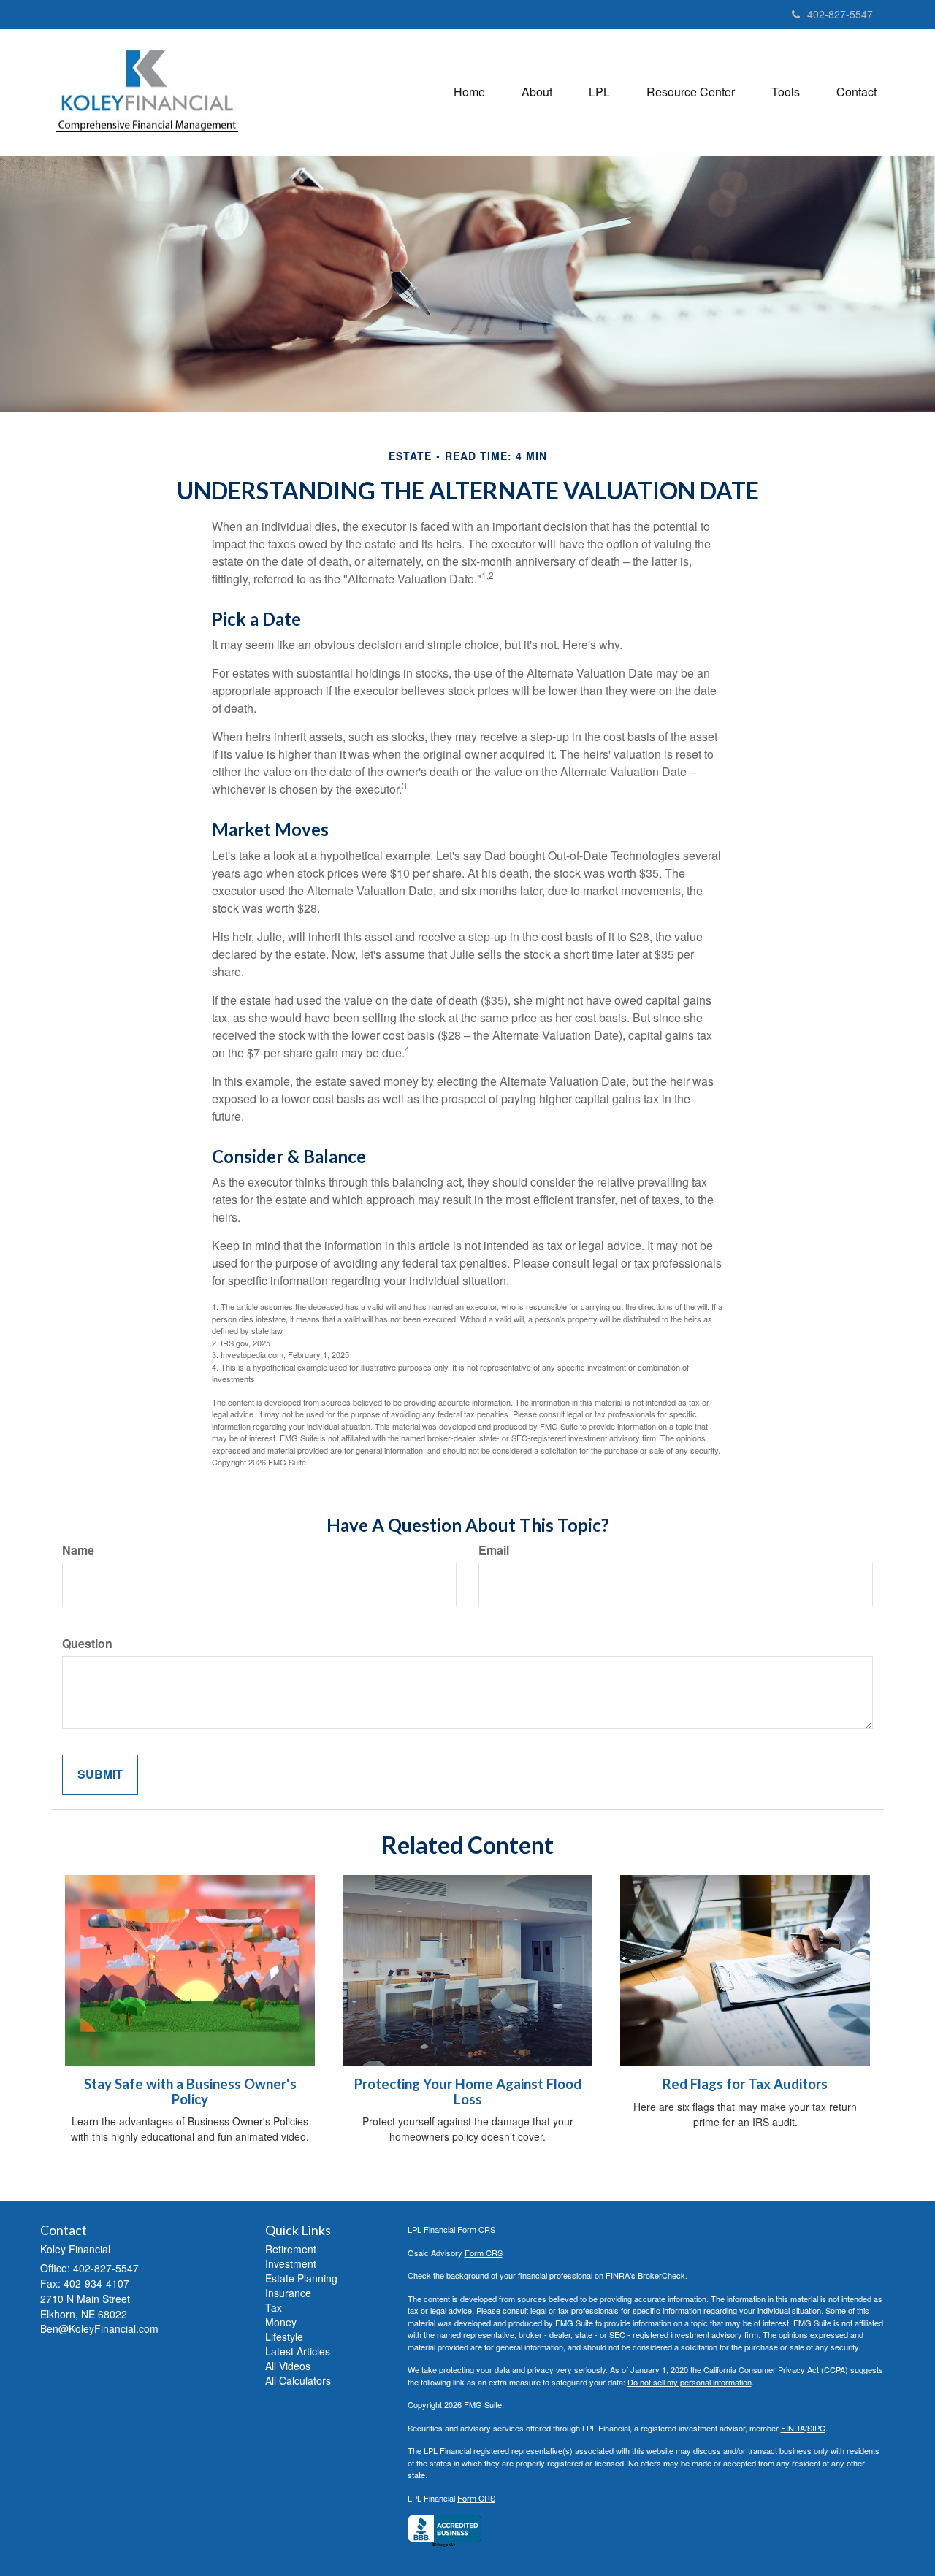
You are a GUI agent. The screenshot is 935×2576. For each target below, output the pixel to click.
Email (494, 1550)
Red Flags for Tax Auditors (745, 2084)
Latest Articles (298, 2351)
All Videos (288, 2366)
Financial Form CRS (459, 2229)
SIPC (816, 2428)
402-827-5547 (840, 14)
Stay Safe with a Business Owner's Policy (190, 2092)
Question (87, 1644)
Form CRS (484, 2253)
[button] (537, 92)
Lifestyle (284, 2337)
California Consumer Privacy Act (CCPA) (776, 2369)
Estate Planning (301, 2278)
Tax (274, 2307)
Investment (291, 2263)
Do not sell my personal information (690, 2382)
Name (78, 1550)
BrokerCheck (661, 2275)
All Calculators (298, 2380)
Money (281, 2322)
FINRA (793, 2428)
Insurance (288, 2293)
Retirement (291, 2249)
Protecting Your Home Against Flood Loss (468, 2092)
